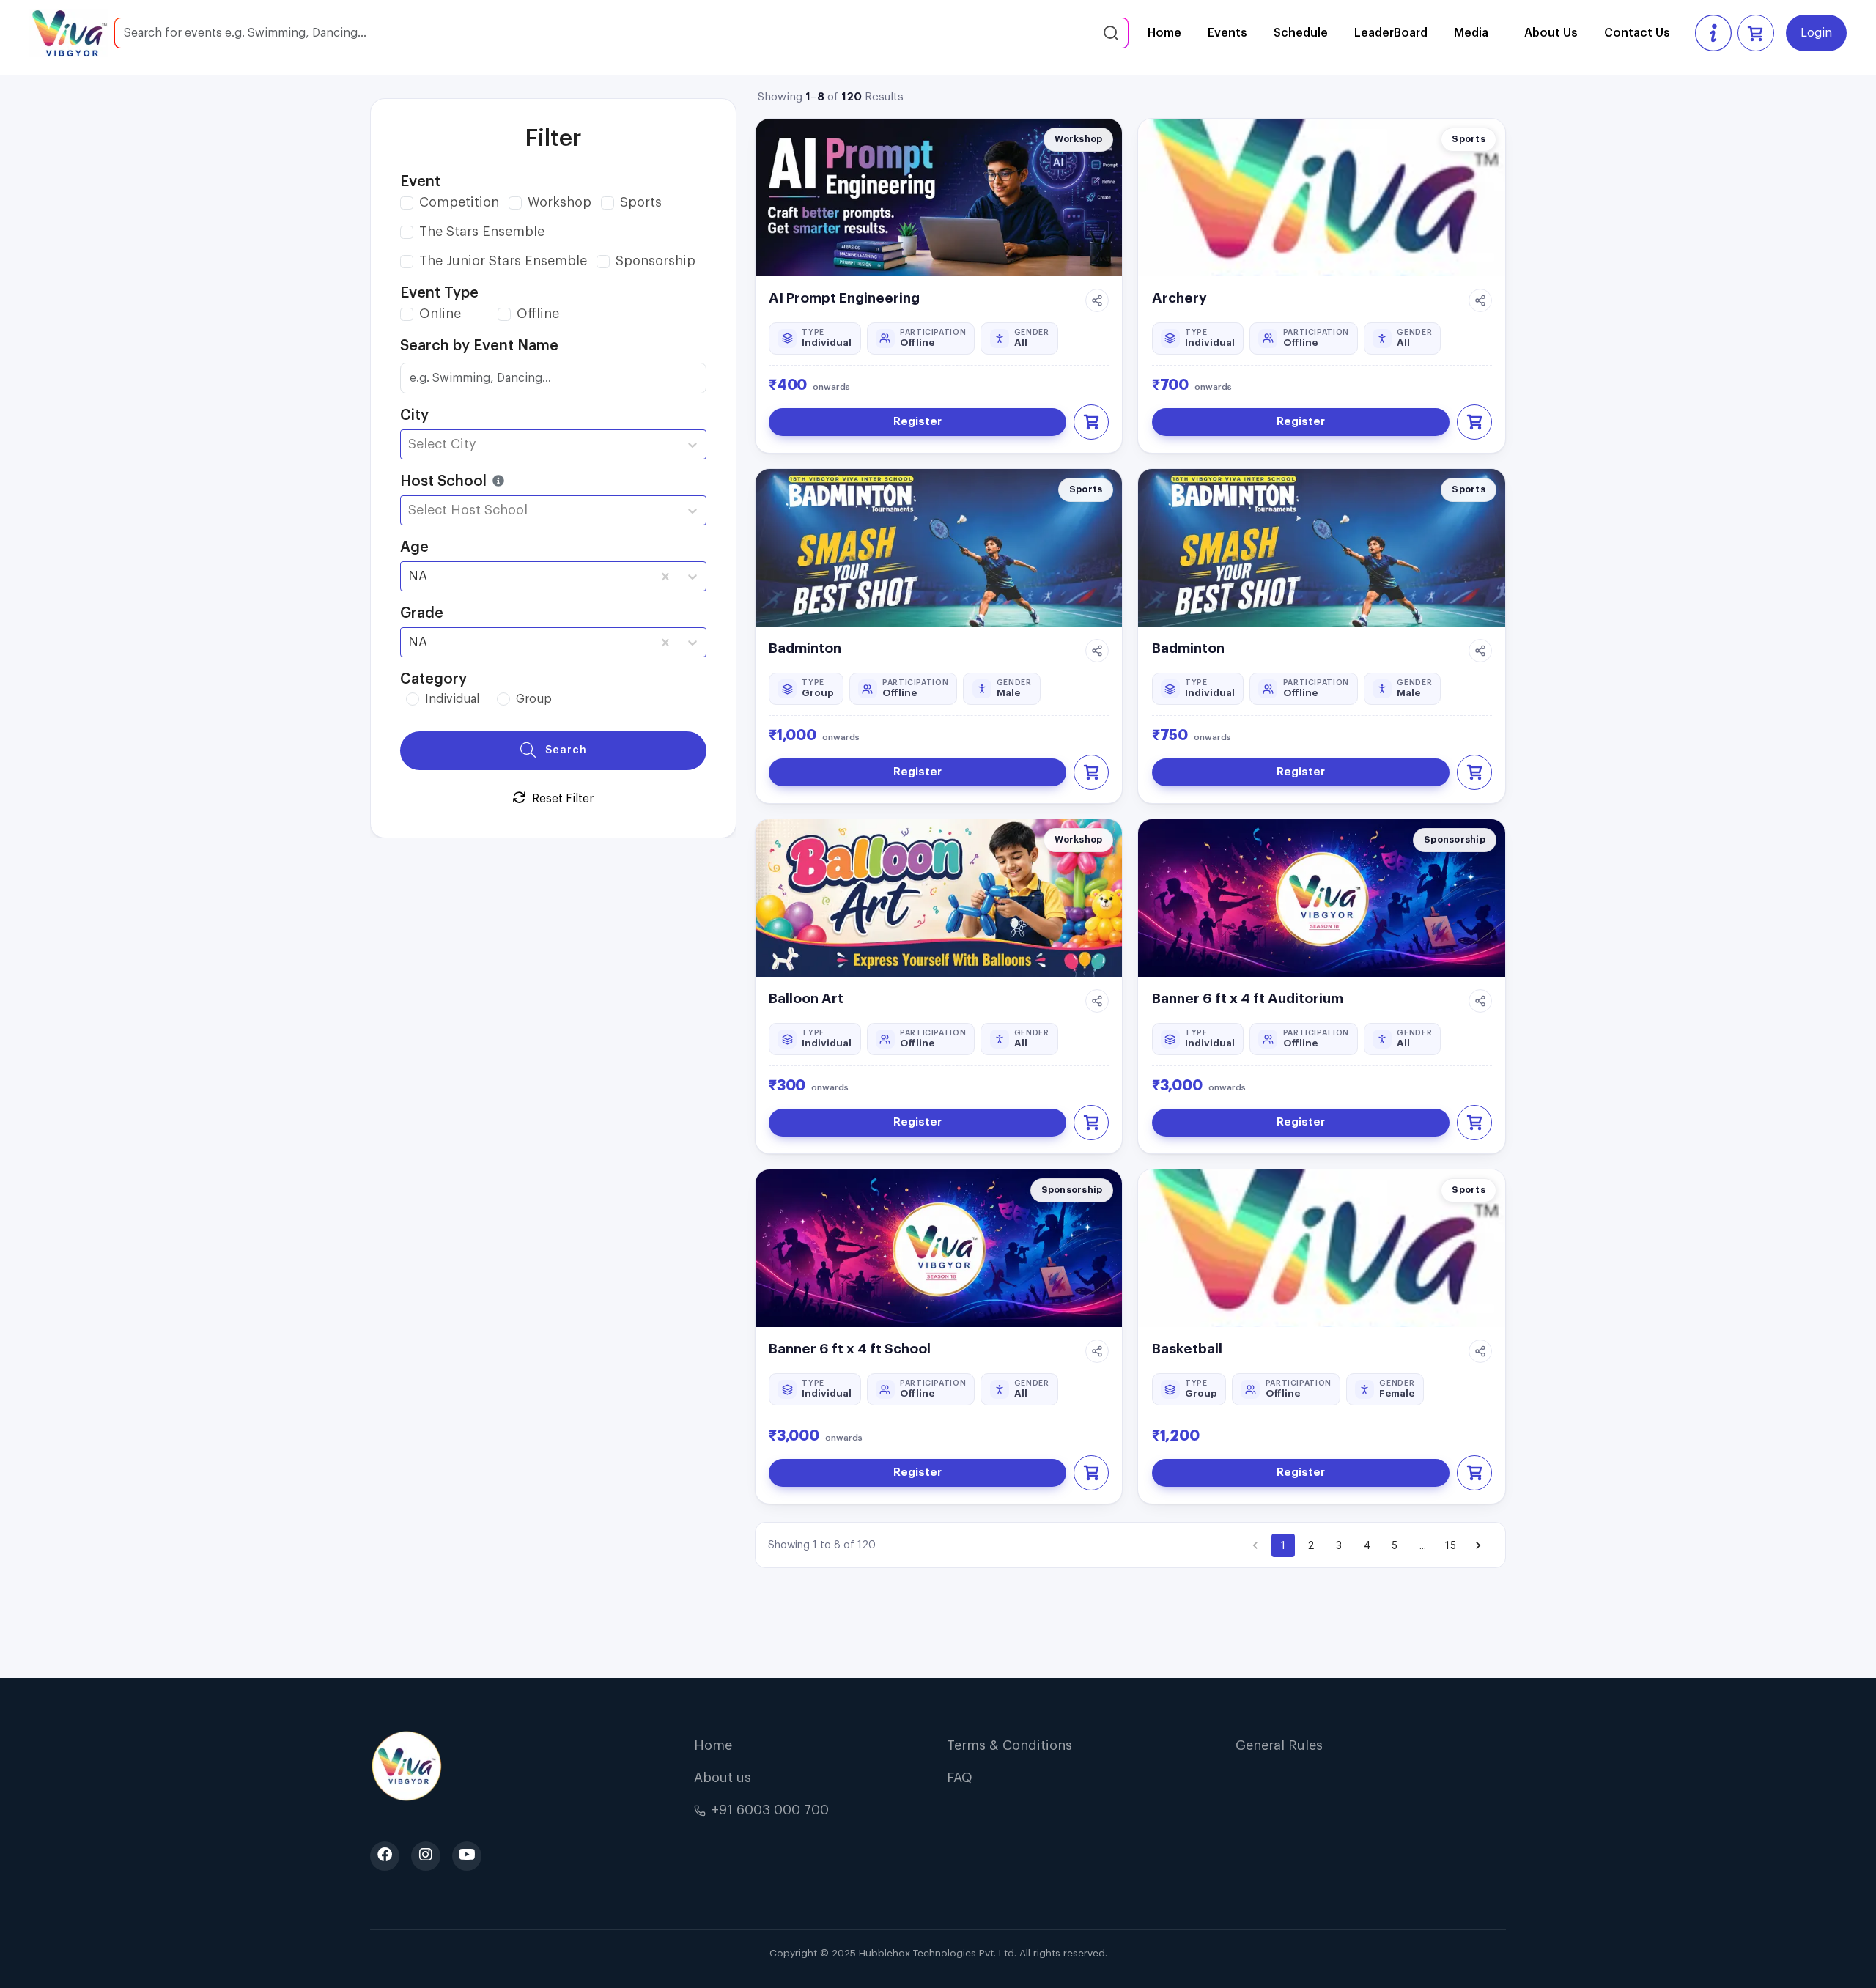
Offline (538, 314)
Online (440, 314)
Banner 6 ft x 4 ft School (850, 1349)
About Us (1551, 33)
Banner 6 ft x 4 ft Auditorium (1248, 998)
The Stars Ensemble (482, 232)
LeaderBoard (1391, 33)
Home (1164, 33)
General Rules (1279, 1745)
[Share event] (1097, 300)
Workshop (560, 202)
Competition (459, 202)
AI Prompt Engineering (844, 298)
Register (917, 422)
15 (1450, 1545)
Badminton (805, 648)
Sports (641, 202)
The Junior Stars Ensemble (503, 261)
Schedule (1301, 33)
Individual (452, 699)
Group (534, 699)
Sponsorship (656, 261)
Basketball (1187, 1349)
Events (1227, 33)
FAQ (960, 1778)
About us (723, 1778)
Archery (1179, 298)
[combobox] (410, 444)
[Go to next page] (1478, 1545)
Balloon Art (806, 998)
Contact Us (1637, 33)
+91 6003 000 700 (770, 1810)
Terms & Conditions (1009, 1745)
